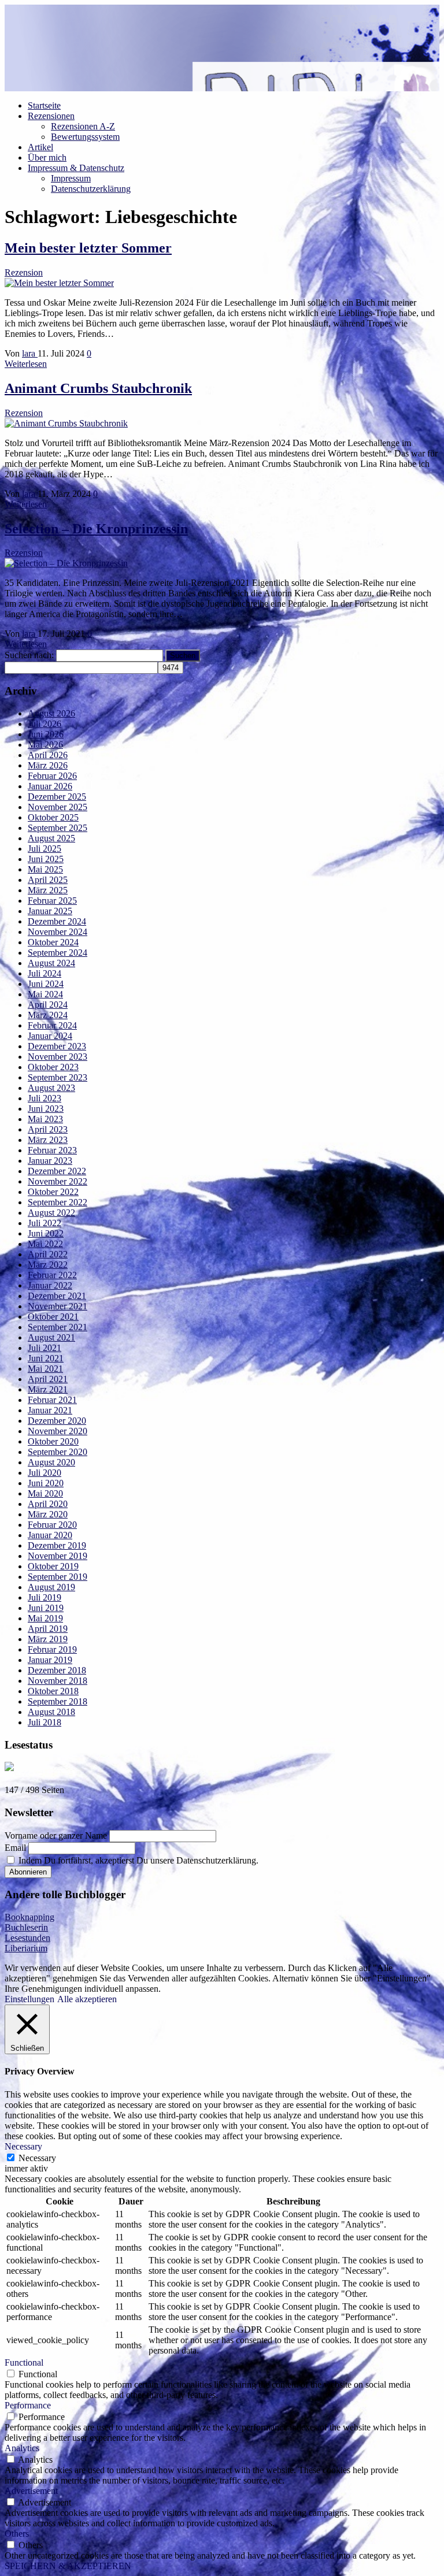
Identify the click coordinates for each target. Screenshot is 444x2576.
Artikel (40, 147)
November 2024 (58, 932)
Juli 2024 (45, 973)
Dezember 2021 (57, 1296)
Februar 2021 (52, 1400)
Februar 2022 (52, 1275)
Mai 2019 (45, 1618)
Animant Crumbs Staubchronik (98, 388)
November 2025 (58, 807)
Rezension (24, 272)
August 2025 (51, 838)
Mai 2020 (45, 1493)
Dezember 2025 (57, 797)
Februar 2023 (52, 1150)
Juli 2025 (45, 849)
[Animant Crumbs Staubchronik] (66, 423)
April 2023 (48, 1129)
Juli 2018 (45, 1722)
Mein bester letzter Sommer (88, 248)
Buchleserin (26, 1927)
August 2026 (51, 713)
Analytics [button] (22, 2448)
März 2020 (48, 1514)
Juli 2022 (45, 1223)
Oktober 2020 (53, 1441)
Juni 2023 (46, 1109)
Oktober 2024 (53, 942)
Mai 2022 (45, 1244)
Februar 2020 (52, 1525)
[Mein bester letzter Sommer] (59, 283)
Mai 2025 (45, 869)
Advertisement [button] (31, 2491)
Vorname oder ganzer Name (56, 1836)
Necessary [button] (23, 2146)
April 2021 (48, 1379)
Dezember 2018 (57, 1670)
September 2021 (58, 1327)
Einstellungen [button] (29, 1999)
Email (15, 1848)
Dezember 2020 (57, 1421)
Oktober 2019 (53, 1566)
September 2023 (58, 1077)
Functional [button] (24, 2362)
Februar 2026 (52, 776)
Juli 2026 (45, 724)
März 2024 (48, 1015)
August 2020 (51, 1462)
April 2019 (48, 1629)
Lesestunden (27, 1938)
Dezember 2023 (57, 1046)
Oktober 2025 (53, 817)
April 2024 (48, 1005)
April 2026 (48, 755)
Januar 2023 (50, 1161)
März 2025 (48, 890)
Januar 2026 (50, 786)
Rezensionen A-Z (83, 126)
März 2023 (48, 1140)
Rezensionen (51, 116)
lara (30, 353)
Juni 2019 (46, 1608)
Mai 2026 (45, 745)
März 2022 (48, 1265)
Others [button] (17, 2534)
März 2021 (48, 1389)
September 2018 (58, 1701)
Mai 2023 (45, 1119)
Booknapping (29, 1917)
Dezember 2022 (57, 1171)
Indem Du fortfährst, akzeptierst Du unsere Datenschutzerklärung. (137, 1860)
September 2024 (58, 953)
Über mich (47, 157)
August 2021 (51, 1337)
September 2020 (58, 1452)
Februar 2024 (52, 1025)
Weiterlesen (26, 364)
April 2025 (48, 880)
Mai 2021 (45, 1369)
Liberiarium (26, 1948)
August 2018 (51, 1712)
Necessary (37, 2158)
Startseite (44, 105)
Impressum (71, 178)
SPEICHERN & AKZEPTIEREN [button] (68, 2566)
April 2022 (48, 1254)
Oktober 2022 (53, 1192)
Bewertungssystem (85, 137)
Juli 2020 (45, 1473)
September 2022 (58, 1202)
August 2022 (51, 1213)
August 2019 (51, 1587)
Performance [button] (28, 2405)
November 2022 (58, 1181)
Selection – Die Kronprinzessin (96, 529)
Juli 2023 (45, 1098)
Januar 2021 (50, 1410)
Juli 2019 (45, 1597)
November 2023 (58, 1057)
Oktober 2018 (53, 1691)
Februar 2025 (52, 901)
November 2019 (58, 1556)
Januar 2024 (50, 1036)
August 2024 (51, 963)
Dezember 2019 (57, 1545)
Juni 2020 (46, 1483)
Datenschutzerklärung (91, 189)
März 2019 (48, 1639)
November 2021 (58, 1306)
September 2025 (58, 828)
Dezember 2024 (57, 921)
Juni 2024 (46, 984)
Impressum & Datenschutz (76, 168)
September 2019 (58, 1577)
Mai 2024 (45, 994)
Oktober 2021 (53, 1317)
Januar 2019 (50, 1660)
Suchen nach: (29, 655)
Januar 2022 (50, 1285)
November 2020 (58, 1431)
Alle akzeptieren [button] (87, 1999)
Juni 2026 (46, 734)
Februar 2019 (52, 1649)
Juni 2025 (46, 859)
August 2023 (51, 1088)
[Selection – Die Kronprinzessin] (66, 563)
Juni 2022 (46, 1233)
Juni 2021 (46, 1358)
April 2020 (48, 1504)
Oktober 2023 (53, 1067)
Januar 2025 (50, 911)
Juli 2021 (45, 1348)
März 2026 (48, 765)
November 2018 (58, 1681)
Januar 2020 (50, 1535)
